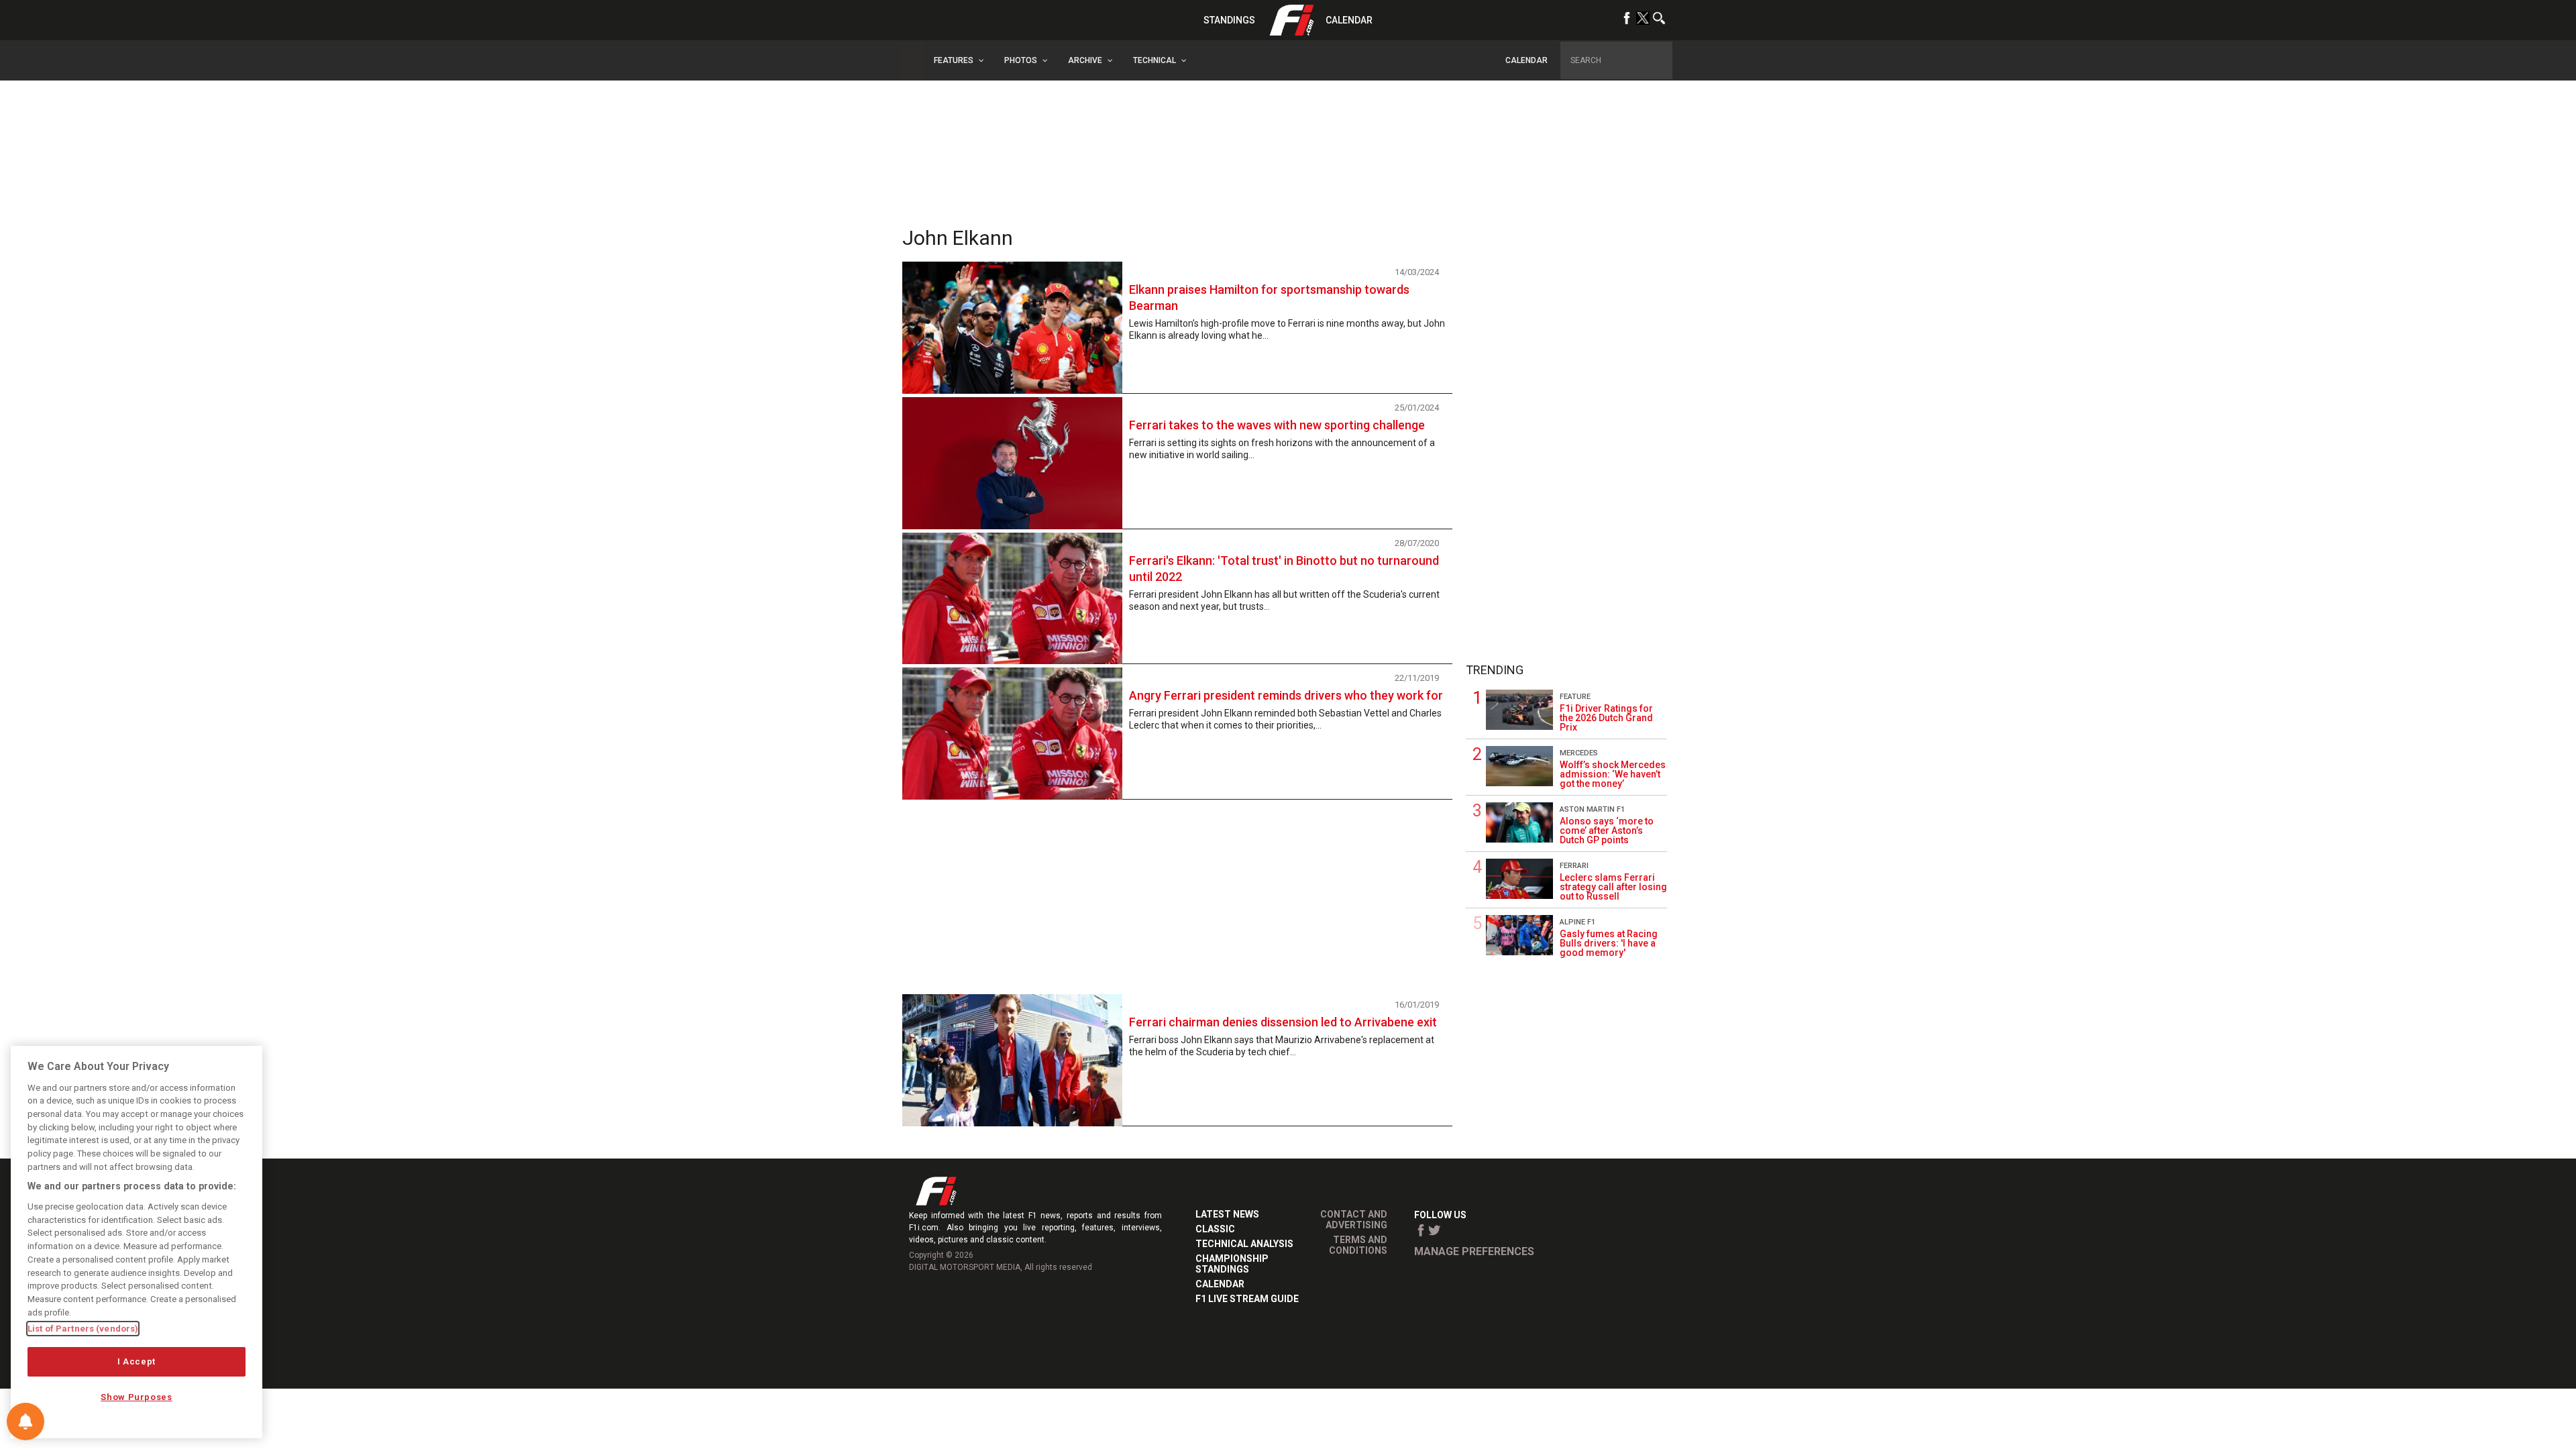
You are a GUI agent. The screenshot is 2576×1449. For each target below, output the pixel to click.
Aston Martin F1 (1592, 809)
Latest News (1227, 1214)
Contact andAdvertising (1354, 1220)
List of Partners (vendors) (83, 1329)
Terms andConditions (1358, 1245)
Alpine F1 (1577, 922)
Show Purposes (137, 1397)
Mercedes (1579, 753)
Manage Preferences (1474, 1251)
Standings (1229, 20)
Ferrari (1574, 866)
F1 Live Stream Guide (1247, 1299)
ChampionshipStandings (1232, 1264)
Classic (1215, 1229)
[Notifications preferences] (25, 1421)
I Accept (137, 1361)
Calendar (1349, 20)
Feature (1575, 697)
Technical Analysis (1244, 1244)
